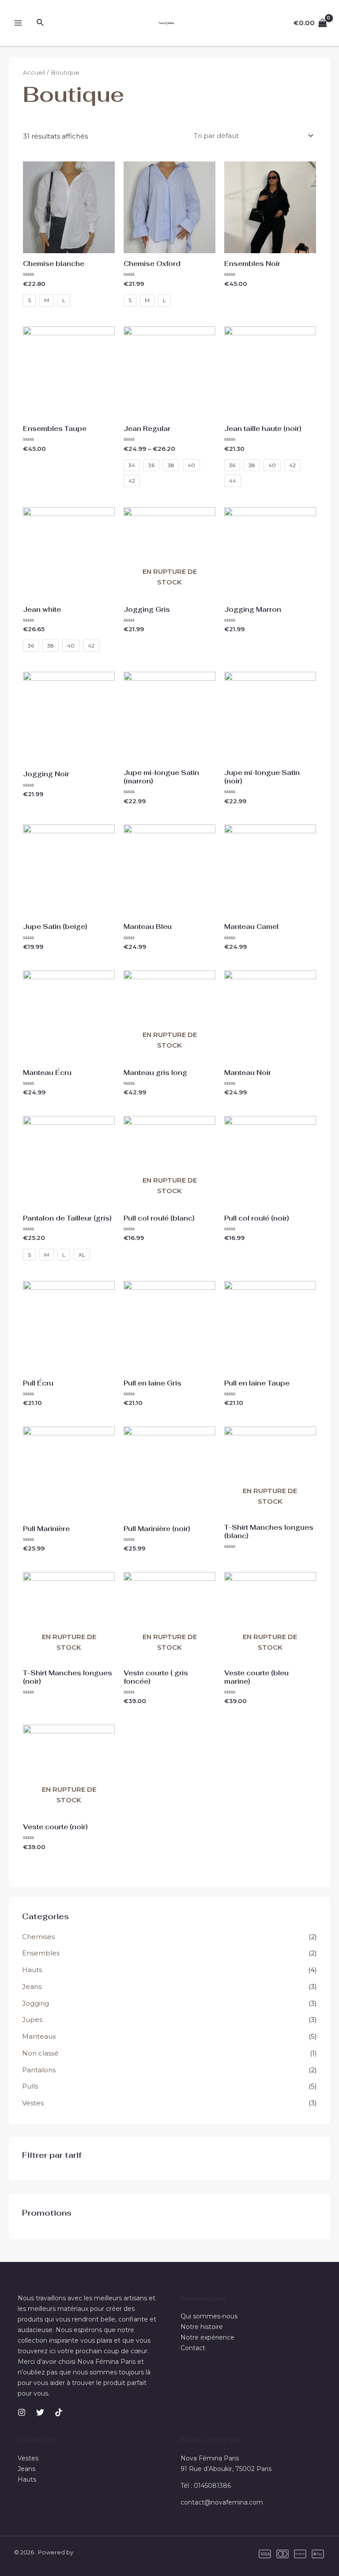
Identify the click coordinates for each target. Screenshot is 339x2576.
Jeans (32, 1986)
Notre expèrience (207, 2337)
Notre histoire (202, 2327)
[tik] (59, 2412)
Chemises (38, 1937)
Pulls (30, 2086)
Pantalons (39, 2070)
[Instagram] (22, 2412)
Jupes (32, 2020)
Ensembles (41, 1953)
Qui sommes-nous (209, 2316)
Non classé (40, 2053)
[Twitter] (40, 2412)
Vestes (33, 2103)
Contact (193, 2348)
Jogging (36, 2003)
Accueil (34, 72)
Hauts (32, 1970)
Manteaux (39, 2036)
